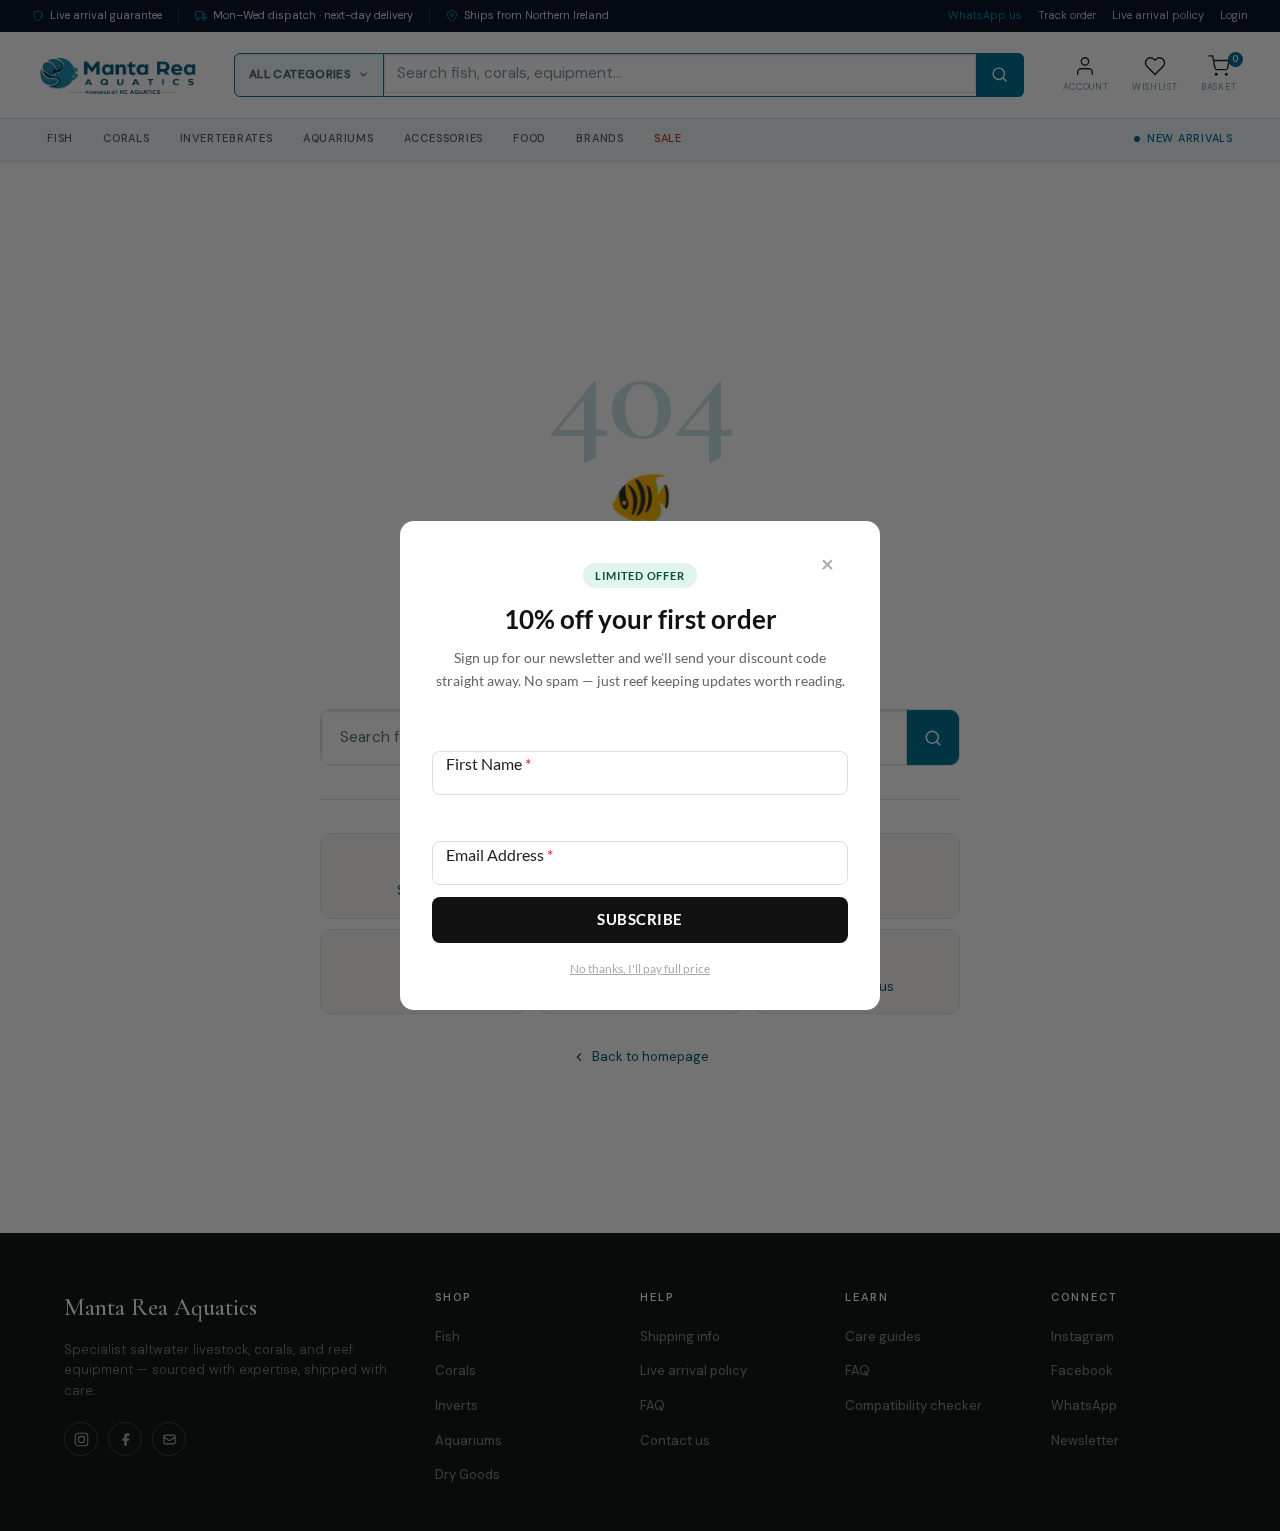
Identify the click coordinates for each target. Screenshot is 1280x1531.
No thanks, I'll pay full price (640, 968)
